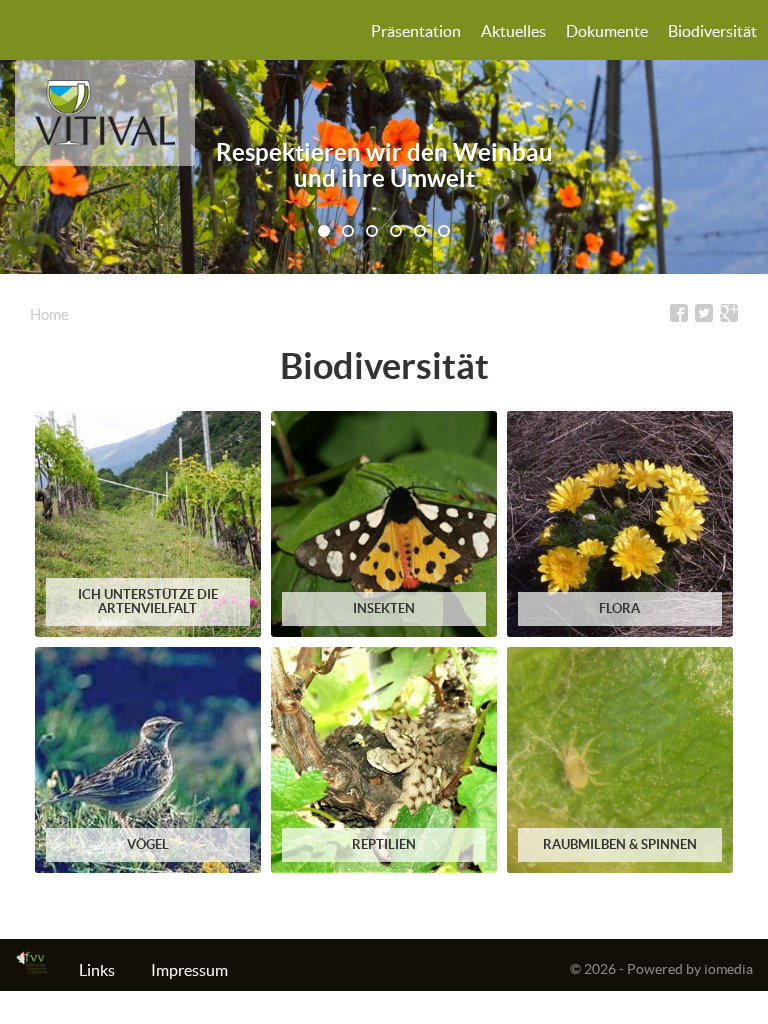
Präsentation (416, 31)
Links (97, 970)
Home (49, 314)
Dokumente (607, 31)
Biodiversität (712, 31)
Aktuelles (513, 31)
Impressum (189, 970)
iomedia (728, 969)
